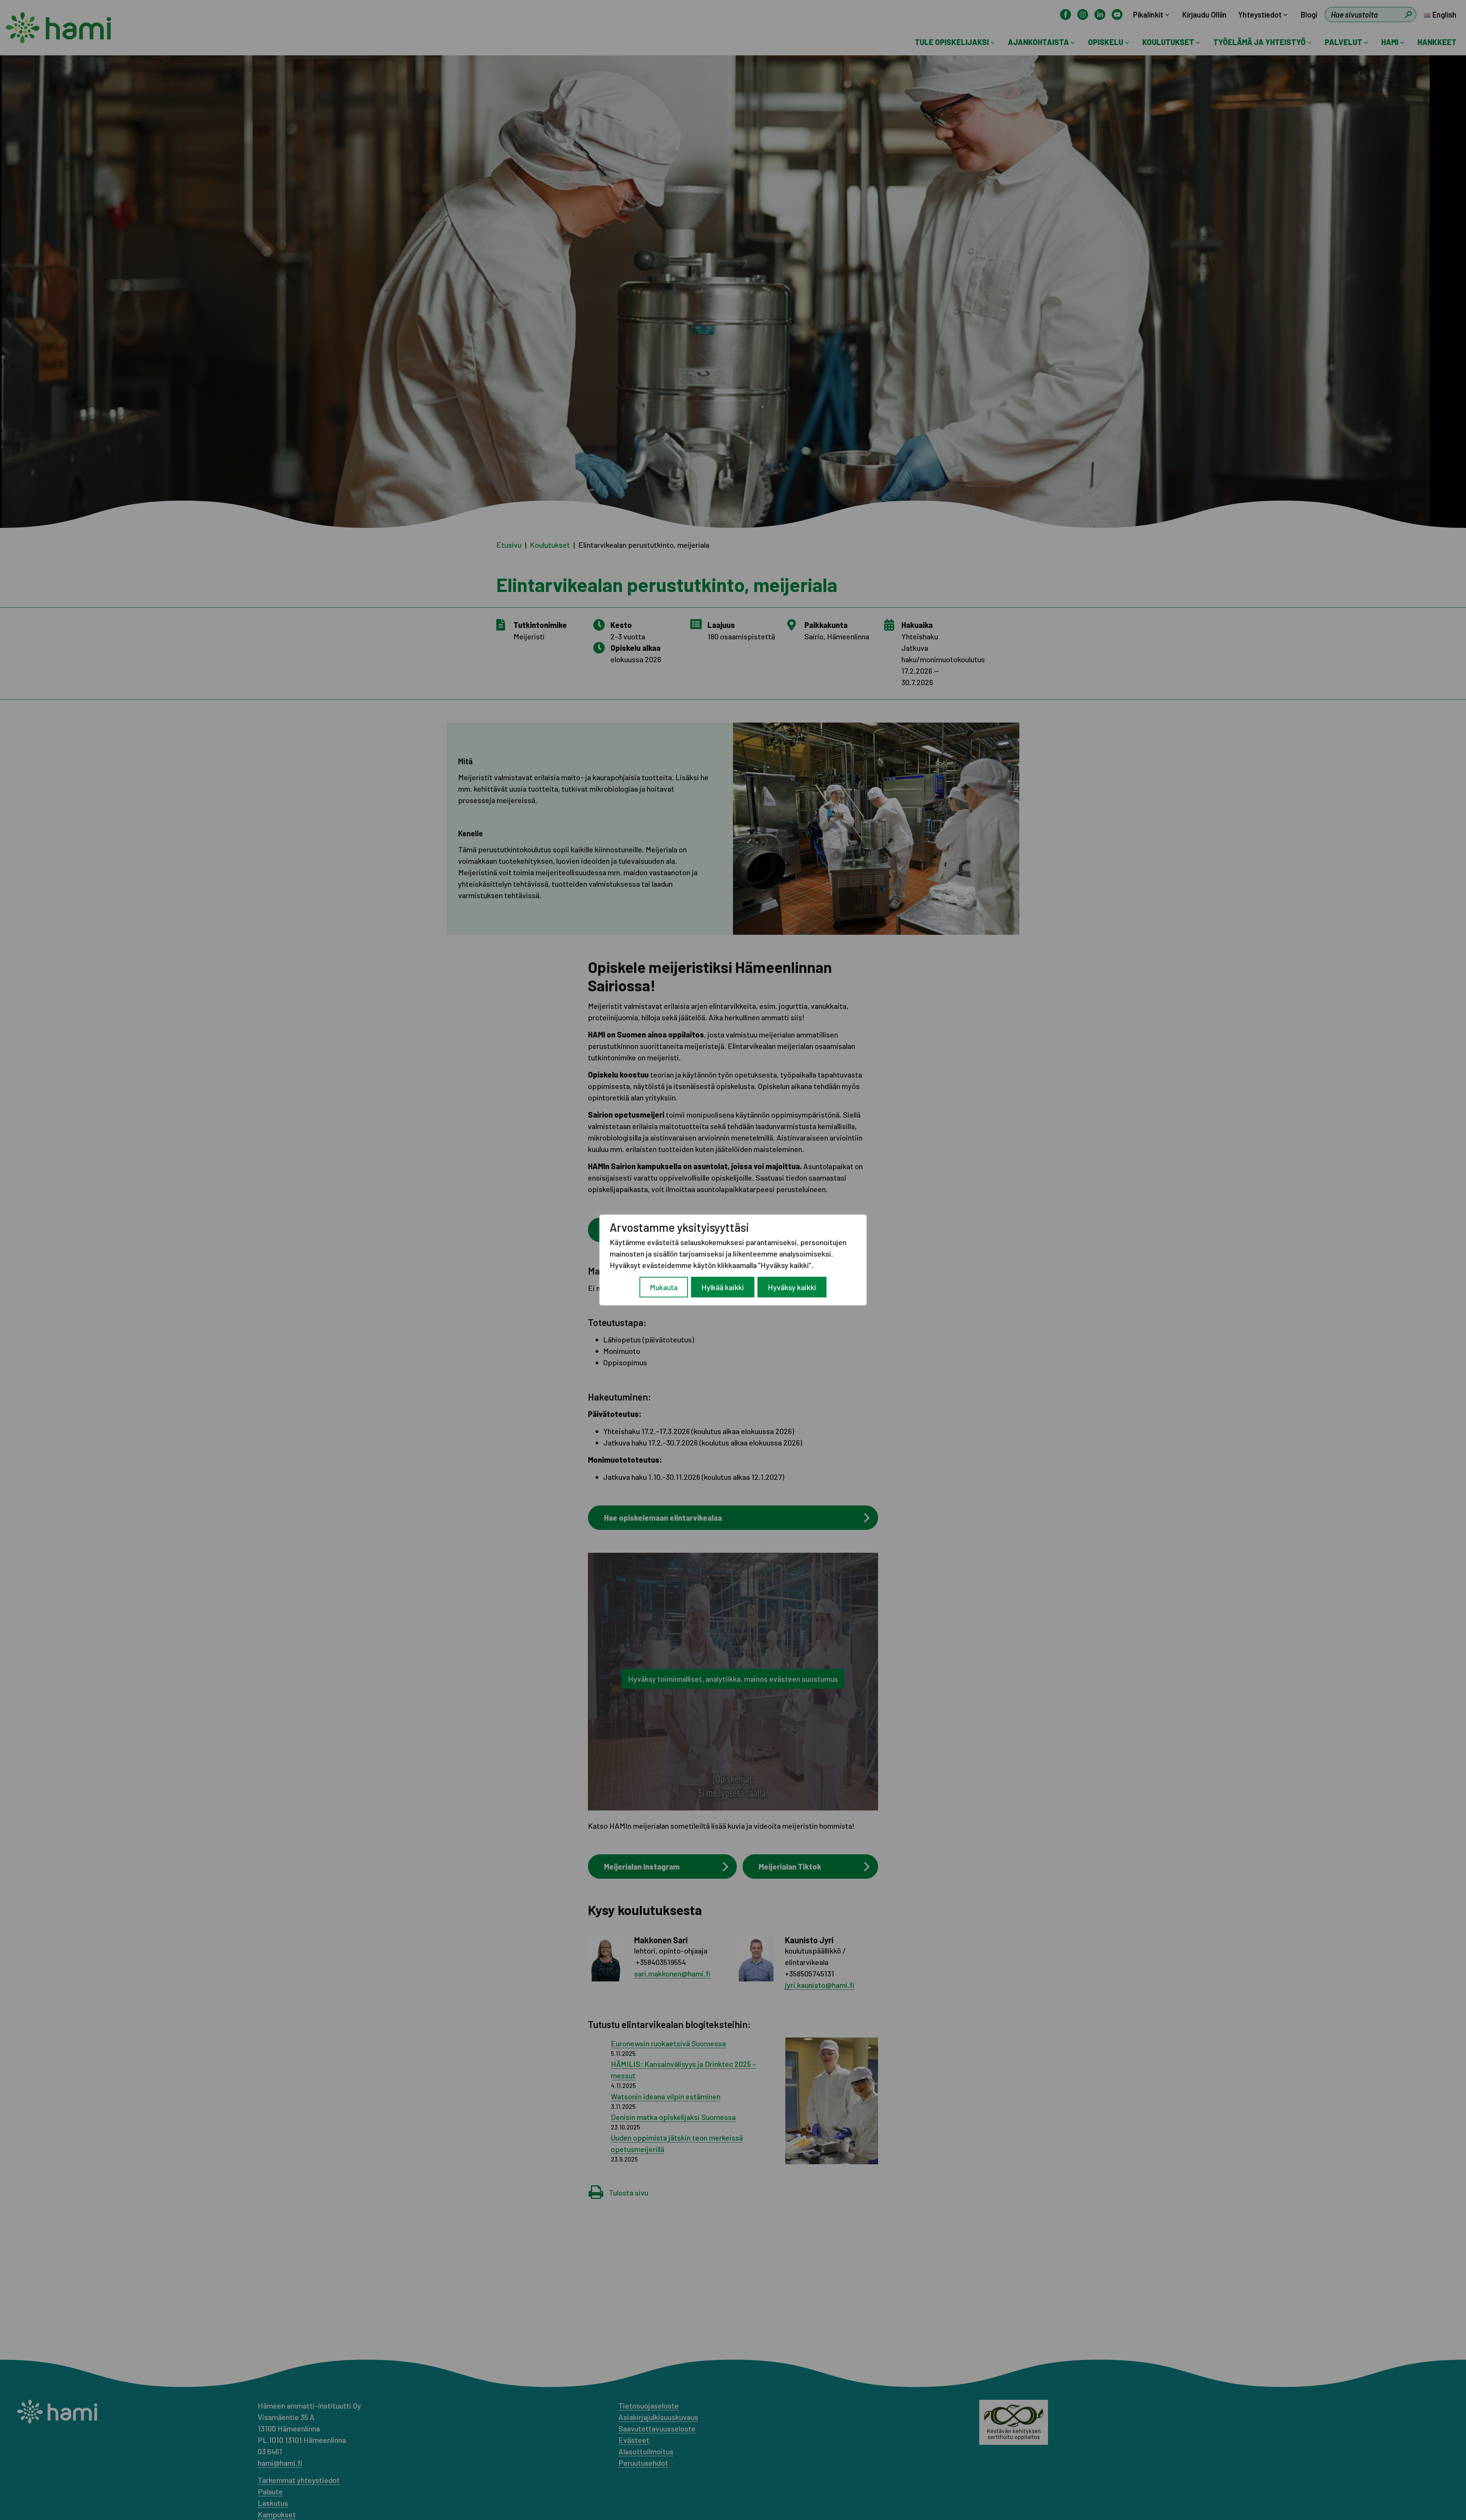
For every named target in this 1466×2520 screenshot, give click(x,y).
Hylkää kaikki (723, 1287)
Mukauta (664, 1287)
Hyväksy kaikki (792, 1287)
